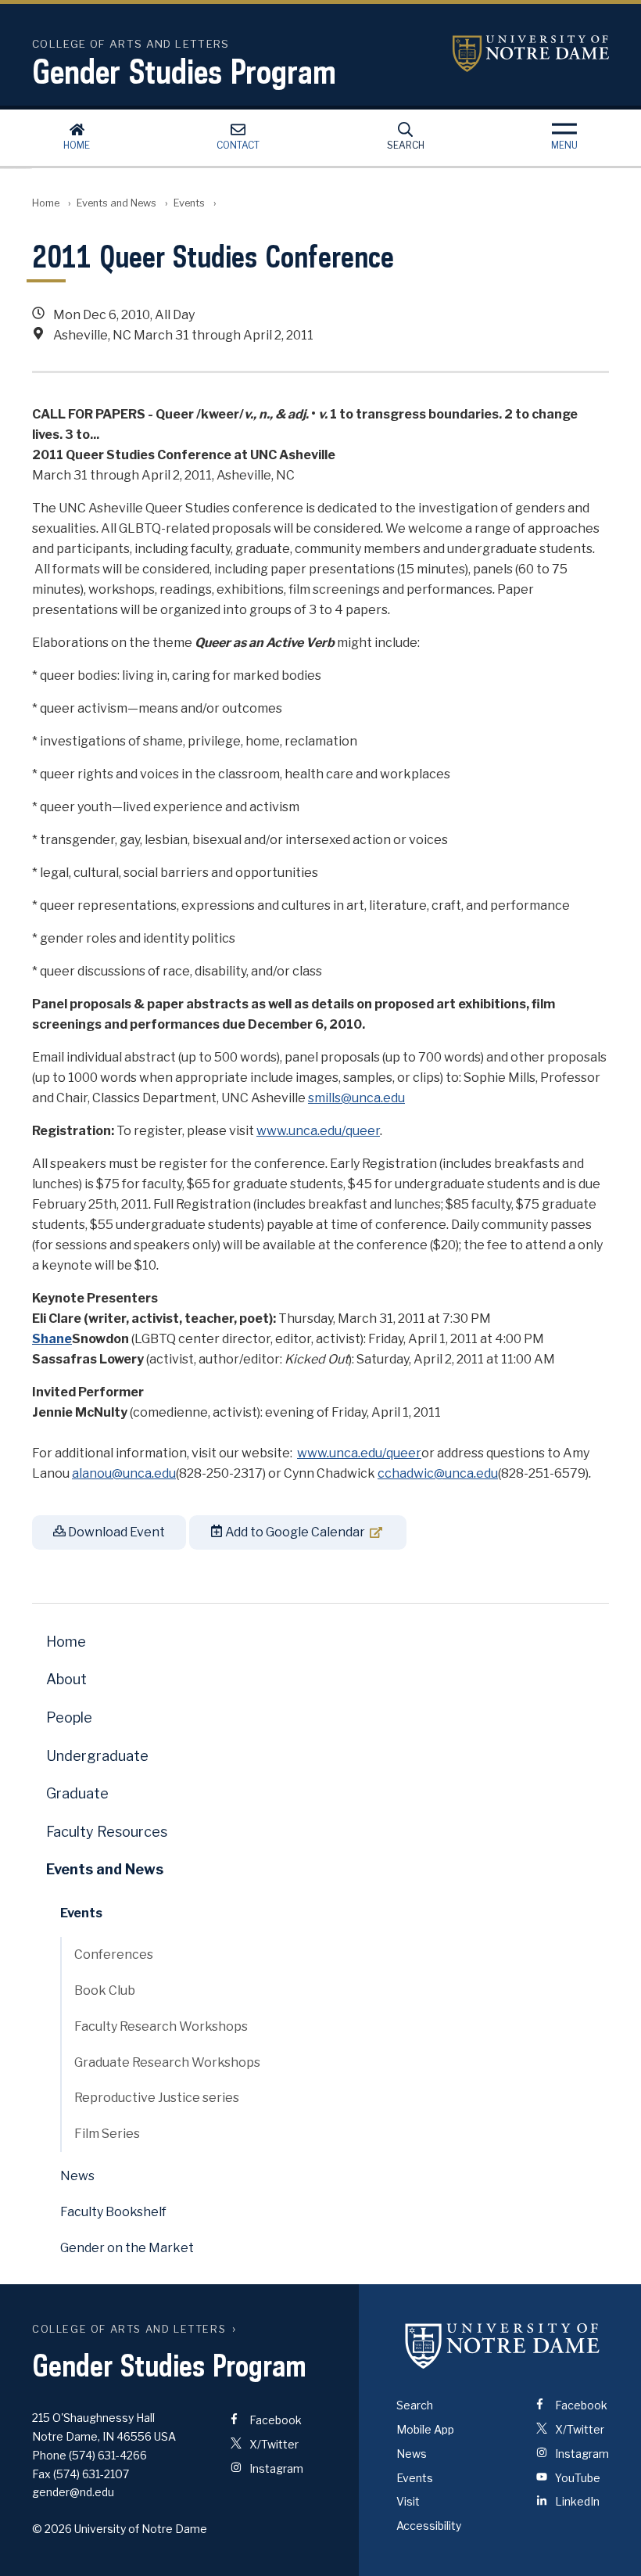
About (66, 1679)
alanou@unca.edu (124, 1473)
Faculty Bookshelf (113, 2212)
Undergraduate (97, 1756)
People (69, 1717)
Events (189, 203)
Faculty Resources (107, 1832)
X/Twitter (273, 2444)
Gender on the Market (127, 2248)
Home (77, 145)
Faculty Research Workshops (161, 2026)
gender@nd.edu (73, 2492)
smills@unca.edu (356, 1098)
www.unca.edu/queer (318, 1131)
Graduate (77, 1793)
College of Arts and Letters (129, 2329)
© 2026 (52, 2529)
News (77, 2176)
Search (406, 145)
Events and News (116, 203)
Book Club (105, 1990)
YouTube (577, 2478)
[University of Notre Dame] (503, 2345)
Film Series (107, 2134)
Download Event (115, 1532)
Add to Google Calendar (294, 1532)
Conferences (114, 1954)
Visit (408, 2501)
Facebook (274, 2420)
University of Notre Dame (531, 54)
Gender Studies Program (184, 71)
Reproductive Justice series (157, 2098)
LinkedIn (576, 2501)
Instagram (275, 2468)
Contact (238, 145)
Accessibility (429, 2526)
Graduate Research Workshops (167, 2062)
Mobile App (425, 2429)
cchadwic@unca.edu (438, 1473)
